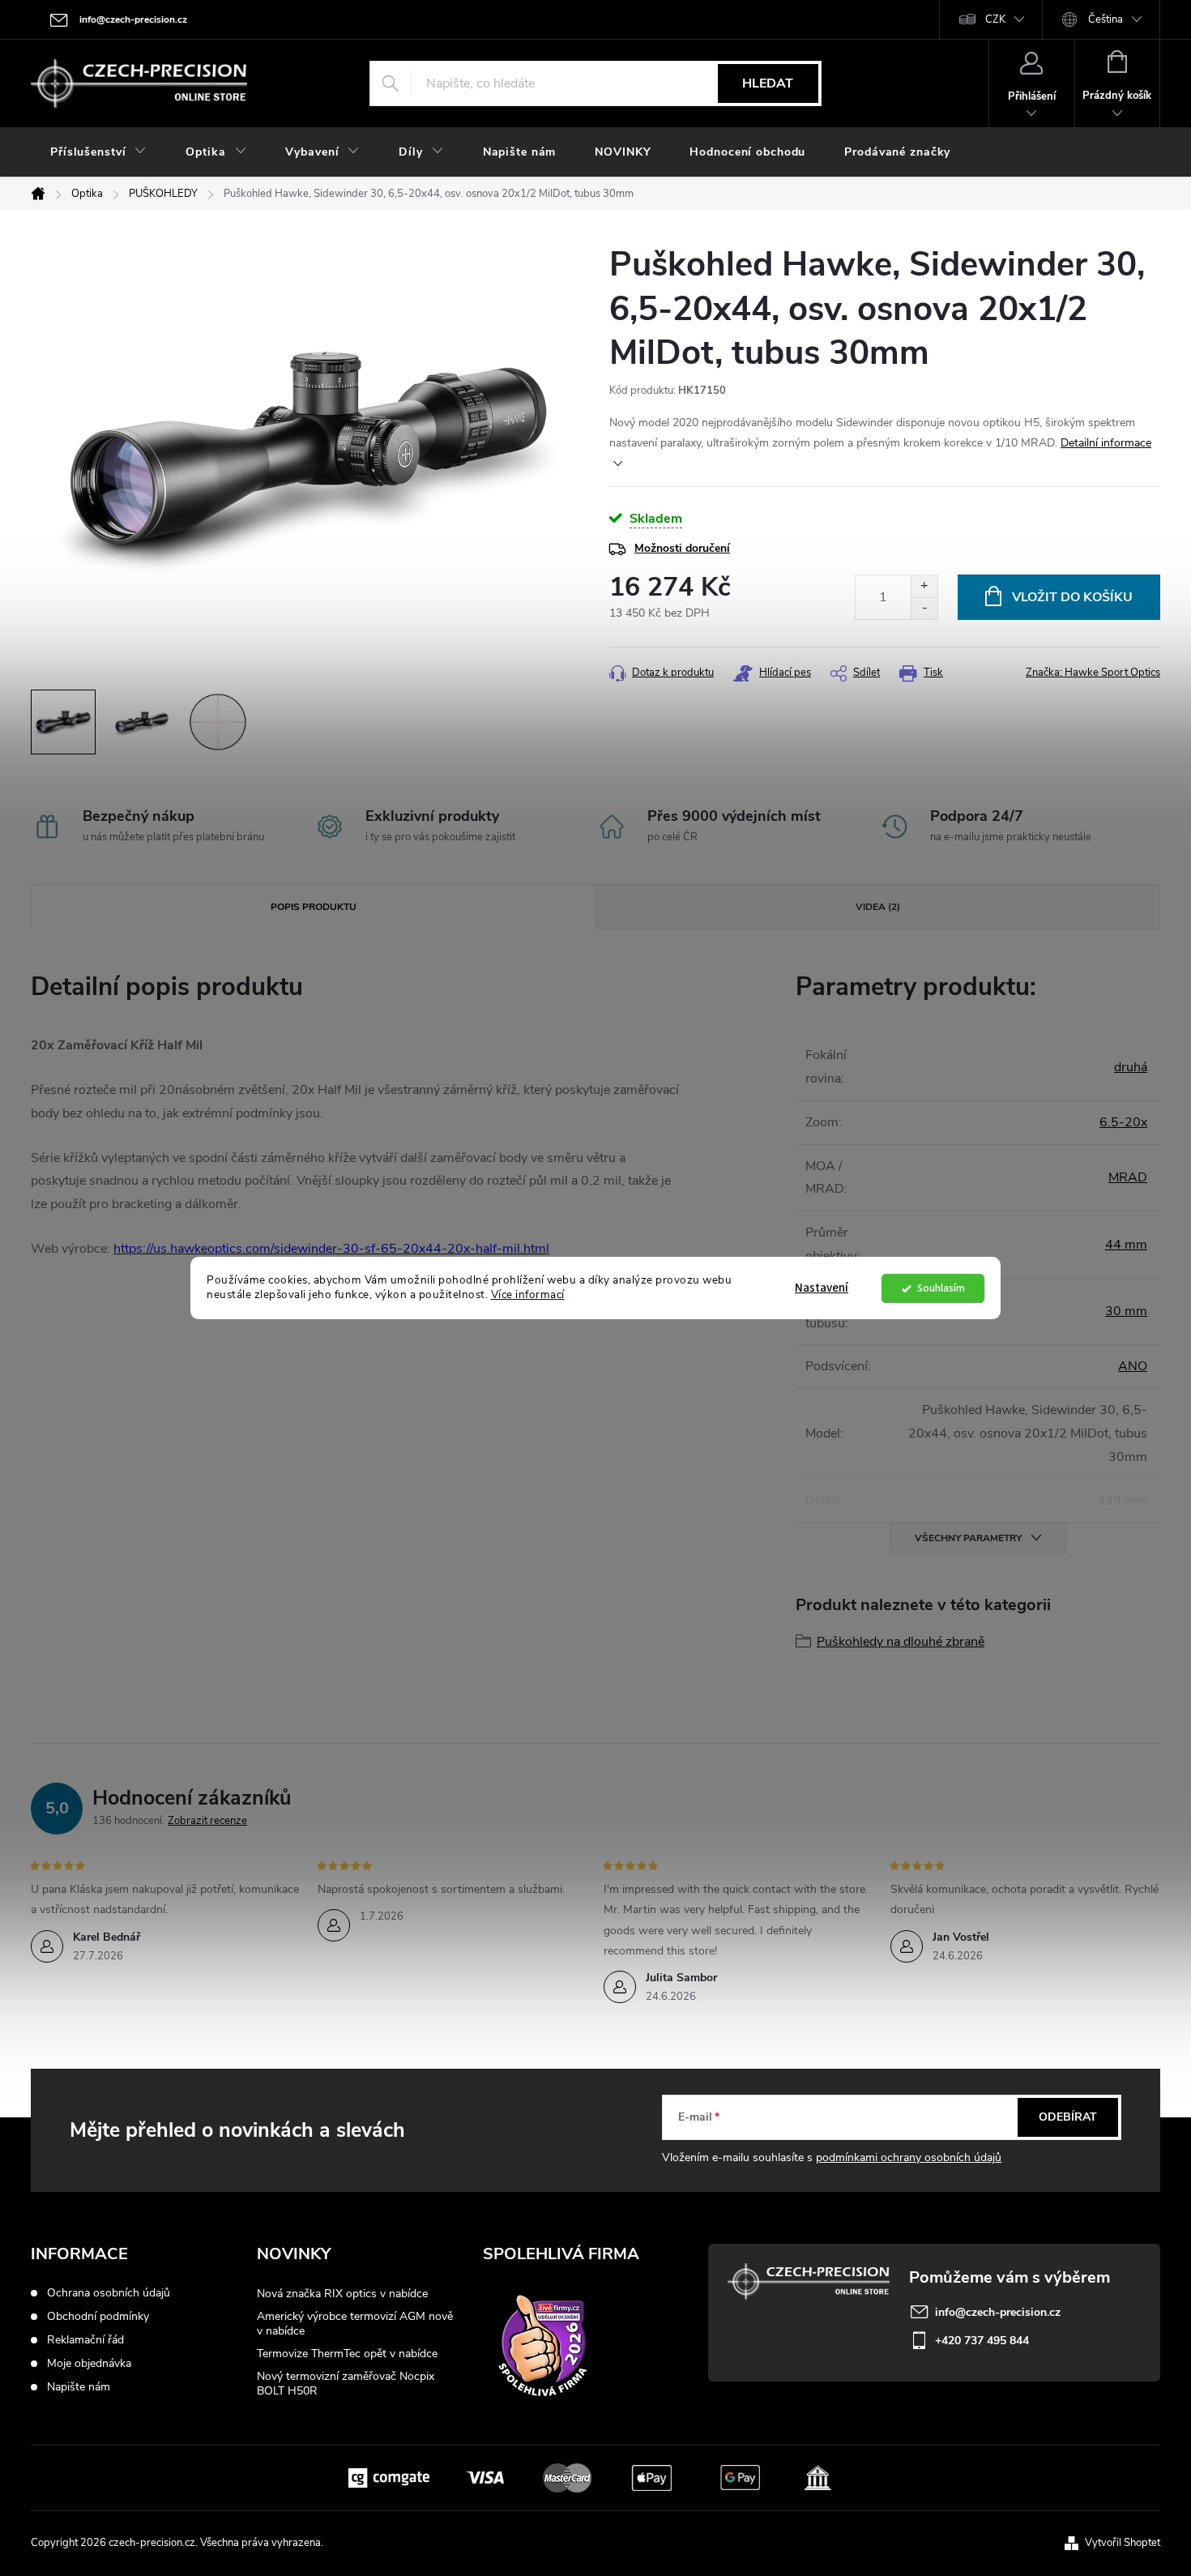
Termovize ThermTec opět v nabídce (347, 2354)
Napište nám (79, 2387)
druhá (1131, 1067)
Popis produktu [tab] (314, 907)
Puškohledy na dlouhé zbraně (901, 1642)
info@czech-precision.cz (998, 2312)
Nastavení (822, 1288)
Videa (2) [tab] (878, 907)
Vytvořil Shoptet (1123, 2543)
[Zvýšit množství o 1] (924, 586)
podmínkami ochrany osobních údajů (909, 2157)
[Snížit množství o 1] (924, 608)
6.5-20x (1123, 1122)
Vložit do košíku (1072, 597)
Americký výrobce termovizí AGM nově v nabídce (355, 2324)
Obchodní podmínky (98, 2317)
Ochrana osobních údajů (109, 2293)
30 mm (1126, 1311)
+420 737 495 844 (982, 2341)
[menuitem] (98, 152)
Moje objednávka (89, 2364)
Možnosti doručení (682, 548)
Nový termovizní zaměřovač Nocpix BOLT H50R (346, 2384)
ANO (1133, 1366)
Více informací (528, 1295)
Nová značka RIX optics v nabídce (342, 2294)
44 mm (1126, 1245)
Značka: (1093, 673)
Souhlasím (941, 1288)
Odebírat (1068, 2117)
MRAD (1128, 1177)
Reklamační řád (85, 2340)
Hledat (768, 83)
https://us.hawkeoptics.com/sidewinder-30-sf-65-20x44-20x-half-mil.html (331, 1249)
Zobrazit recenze (207, 1821)
